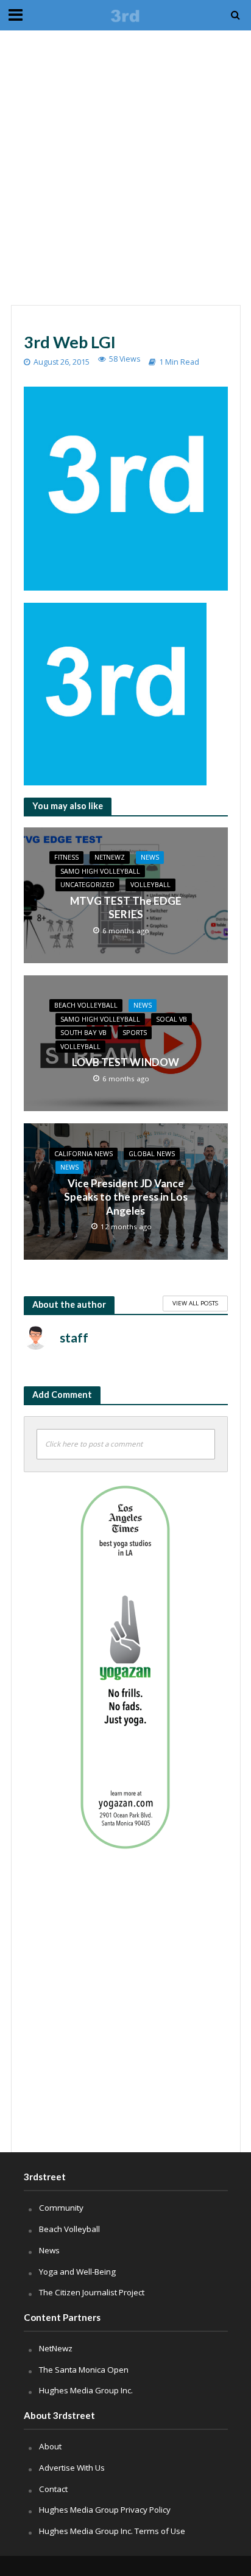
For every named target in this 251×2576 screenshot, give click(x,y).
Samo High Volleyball (100, 871)
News (150, 857)
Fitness (66, 857)
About (50, 2446)
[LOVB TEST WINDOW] (126, 1042)
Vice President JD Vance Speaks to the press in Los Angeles (126, 1197)
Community (61, 2208)
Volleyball (150, 885)
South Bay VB (83, 1033)
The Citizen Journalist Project (92, 2292)
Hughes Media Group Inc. (86, 2390)
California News (83, 1154)
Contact (53, 2489)
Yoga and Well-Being (77, 2272)
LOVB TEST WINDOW (125, 1062)
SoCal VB (171, 1019)
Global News (152, 1154)
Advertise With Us (72, 2468)
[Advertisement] (125, 168)
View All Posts (195, 1303)
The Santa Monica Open (84, 2370)
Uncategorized (87, 885)
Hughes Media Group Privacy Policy (105, 2510)
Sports (135, 1033)
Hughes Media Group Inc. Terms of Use (112, 2531)
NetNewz (110, 857)
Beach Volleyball (86, 1005)
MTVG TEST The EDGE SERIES (126, 907)
